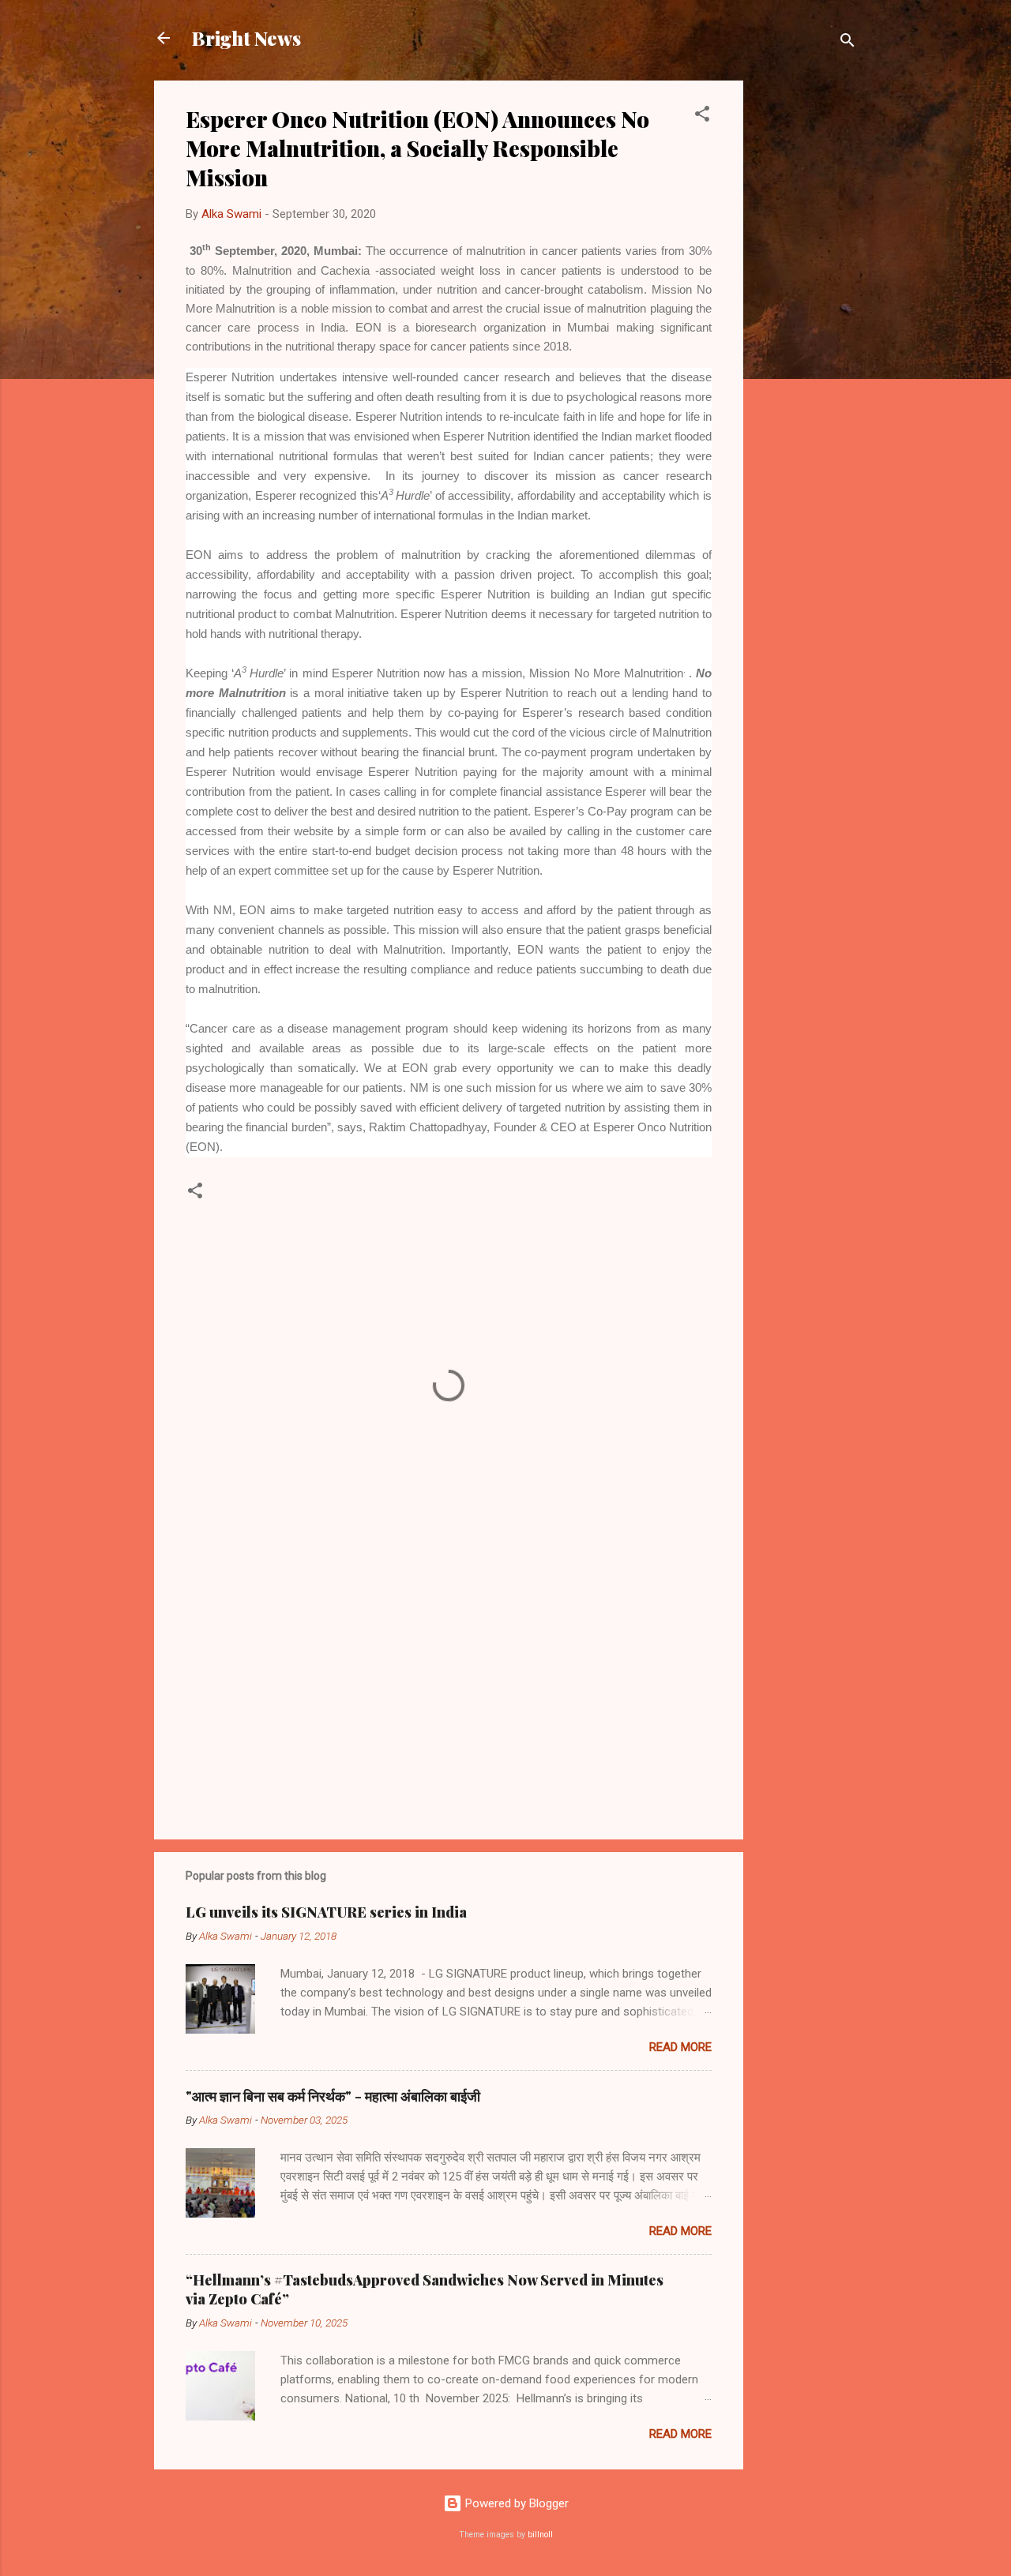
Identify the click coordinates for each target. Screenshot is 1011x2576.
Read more (680, 2047)
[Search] (848, 43)
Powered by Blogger (515, 2503)
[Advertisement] (806, 317)
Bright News (246, 38)
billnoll (540, 2535)
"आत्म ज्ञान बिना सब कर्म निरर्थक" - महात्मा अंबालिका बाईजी (333, 2096)
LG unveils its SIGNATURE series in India (326, 1912)
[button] (702, 116)
